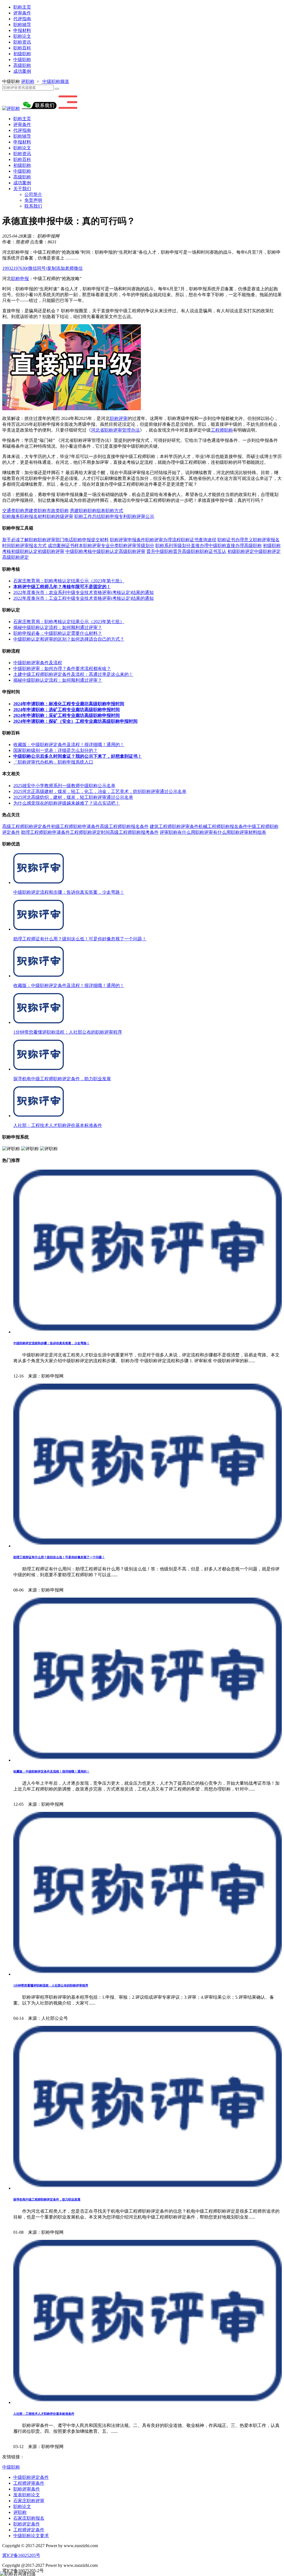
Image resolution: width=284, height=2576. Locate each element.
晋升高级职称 (186, 551)
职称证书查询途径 (199, 540)
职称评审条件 (27, 2489)
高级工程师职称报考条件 (134, 832)
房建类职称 (35, 511)
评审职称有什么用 (177, 832)
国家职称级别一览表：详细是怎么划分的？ (55, 750)
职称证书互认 (213, 551)
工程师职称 (222, 430)
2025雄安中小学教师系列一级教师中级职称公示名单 (64, 786)
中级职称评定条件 (31, 2477)
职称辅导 (22, 25)
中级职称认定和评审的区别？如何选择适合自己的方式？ (69, 639)
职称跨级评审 (60, 516)
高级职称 (22, 65)
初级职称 (22, 54)
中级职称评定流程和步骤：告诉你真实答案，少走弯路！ (51, 1343)
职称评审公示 (141, 516)
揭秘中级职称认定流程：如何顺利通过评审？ (58, 627)
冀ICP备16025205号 (21, 2555)
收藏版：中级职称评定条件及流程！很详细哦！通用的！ (69, 745)
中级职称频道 (55, 81)
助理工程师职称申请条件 (45, 832)
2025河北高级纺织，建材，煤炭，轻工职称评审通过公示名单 (73, 797)
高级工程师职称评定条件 (27, 826)
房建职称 (79, 511)
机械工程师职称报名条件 (223, 826)
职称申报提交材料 (91, 540)
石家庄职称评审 (29, 2501)
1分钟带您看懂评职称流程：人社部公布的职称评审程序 (51, 1985)
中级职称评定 (267, 551)
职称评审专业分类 (101, 546)
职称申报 (20, 279)
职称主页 (22, 7)
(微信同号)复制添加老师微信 (42, 268)
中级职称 (22, 60)
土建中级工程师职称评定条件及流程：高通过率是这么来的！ (73, 674)
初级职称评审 (51, 551)
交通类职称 (13, 511)
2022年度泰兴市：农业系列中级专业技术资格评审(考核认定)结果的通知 (83, 592)
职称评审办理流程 (163, 540)
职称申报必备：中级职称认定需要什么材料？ (58, 633)
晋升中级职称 (160, 551)
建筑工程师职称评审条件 (174, 826)
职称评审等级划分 (136, 546)
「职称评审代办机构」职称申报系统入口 (53, 762)
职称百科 (22, 48)
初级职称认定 (24, 551)
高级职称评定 (16, 557)
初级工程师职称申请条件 (75, 826)
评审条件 (22, 13)
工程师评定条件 (29, 2530)
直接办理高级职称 (244, 546)
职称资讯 (22, 42)
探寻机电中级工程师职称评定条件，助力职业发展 (47, 2199)
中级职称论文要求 (31, 2536)
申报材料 (22, 30)
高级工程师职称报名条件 (124, 826)
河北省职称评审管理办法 (115, 430)
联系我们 (33, 206)
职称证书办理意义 (235, 540)
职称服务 (11, 516)
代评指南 (22, 19)
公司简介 (33, 194)
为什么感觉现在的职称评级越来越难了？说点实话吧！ (67, 803)
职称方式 (114, 511)
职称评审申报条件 (128, 540)
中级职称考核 (79, 551)
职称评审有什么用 (213, 832)
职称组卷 (97, 511)
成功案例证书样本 (65, 546)
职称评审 (119, 418)
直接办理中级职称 (209, 546)
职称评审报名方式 (29, 546)
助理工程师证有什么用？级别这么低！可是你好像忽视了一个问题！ (59, 1557)
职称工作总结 (88, 516)
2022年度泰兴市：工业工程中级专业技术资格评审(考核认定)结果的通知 (83, 598)
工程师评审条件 (29, 2483)
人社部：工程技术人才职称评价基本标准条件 (44, 2414)
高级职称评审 (132, 551)
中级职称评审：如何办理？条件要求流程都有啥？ (62, 668)
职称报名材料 (33, 516)
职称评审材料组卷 (248, 832)
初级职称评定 (241, 551)
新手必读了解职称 (20, 540)
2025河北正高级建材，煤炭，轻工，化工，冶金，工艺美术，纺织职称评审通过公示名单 (100, 791)
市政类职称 (58, 511)
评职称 (28, 81)
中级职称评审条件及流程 (38, 663)
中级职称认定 (105, 551)
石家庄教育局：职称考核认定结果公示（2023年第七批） (69, 581)
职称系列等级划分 (173, 546)
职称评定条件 (27, 2524)
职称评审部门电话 (55, 540)
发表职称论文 (27, 2495)
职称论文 (22, 36)
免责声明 (33, 200)
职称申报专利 (114, 516)
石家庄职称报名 (29, 2518)
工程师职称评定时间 (90, 832)
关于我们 (22, 189)
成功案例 (22, 71)
